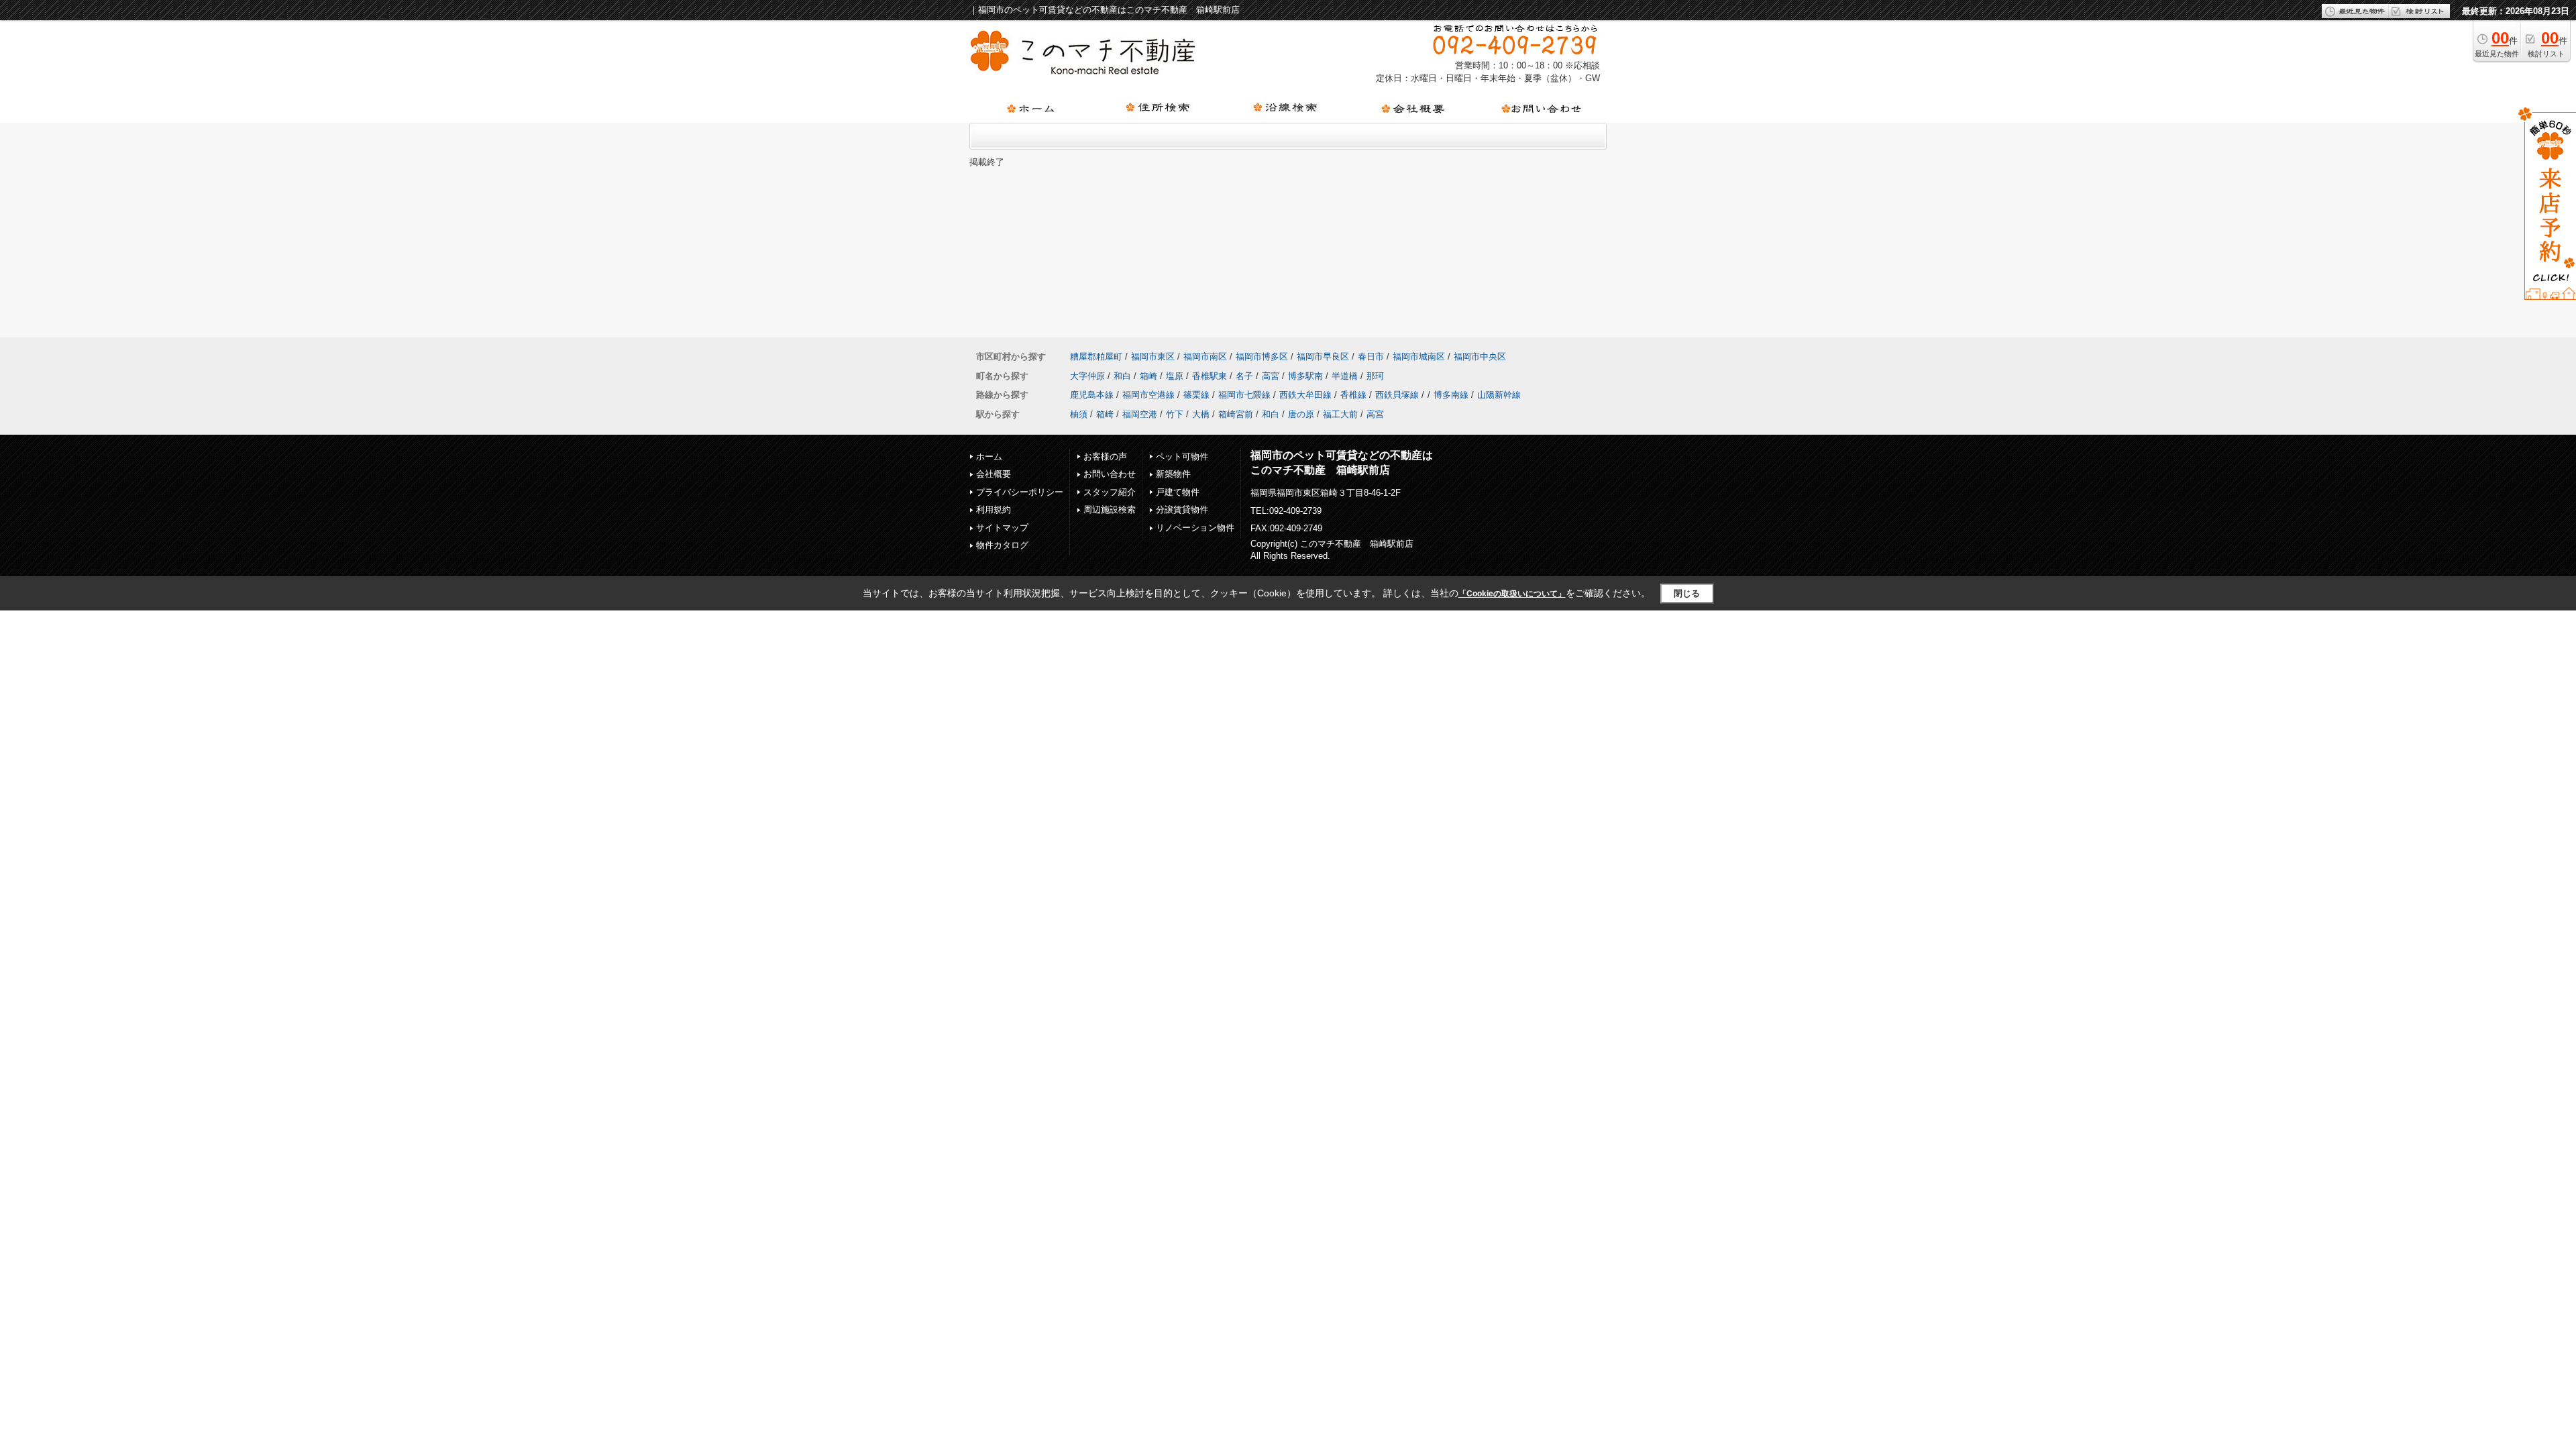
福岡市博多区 (1262, 357)
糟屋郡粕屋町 (1096, 357)
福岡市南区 (1205, 357)
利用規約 (994, 509)
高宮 (1271, 376)
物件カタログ (1002, 545)
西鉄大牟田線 (1305, 395)
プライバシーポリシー (1020, 492)
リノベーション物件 (1195, 528)
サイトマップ (1002, 528)
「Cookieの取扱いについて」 (1512, 594)
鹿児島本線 (1092, 395)
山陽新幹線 (1499, 395)
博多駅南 (1305, 376)
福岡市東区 (1153, 357)
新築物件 (1173, 474)
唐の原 (1301, 414)
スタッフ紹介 (1110, 492)
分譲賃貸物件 (1182, 509)
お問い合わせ (1110, 474)
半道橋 (1345, 376)
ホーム (989, 457)
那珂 (1375, 376)
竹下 (1175, 414)
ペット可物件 (1182, 457)
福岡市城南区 (1419, 357)
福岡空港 (1140, 414)
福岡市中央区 (1480, 357)
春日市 (1371, 357)
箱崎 (1148, 376)
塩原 (1175, 376)
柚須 (1079, 414)
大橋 (1201, 414)
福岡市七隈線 (1244, 395)
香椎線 (1353, 395)
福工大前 (1340, 414)
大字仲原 (1087, 376)
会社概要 (994, 474)
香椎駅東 (1210, 376)
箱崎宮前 (1236, 414)
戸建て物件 (1178, 492)
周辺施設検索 (1110, 509)
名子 (1244, 376)
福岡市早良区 (1323, 357)
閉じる (1687, 593)
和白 (1122, 376)
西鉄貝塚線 (1397, 395)
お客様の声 (1105, 457)
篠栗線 (1196, 395)
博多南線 (1451, 395)
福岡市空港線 (1148, 395)
